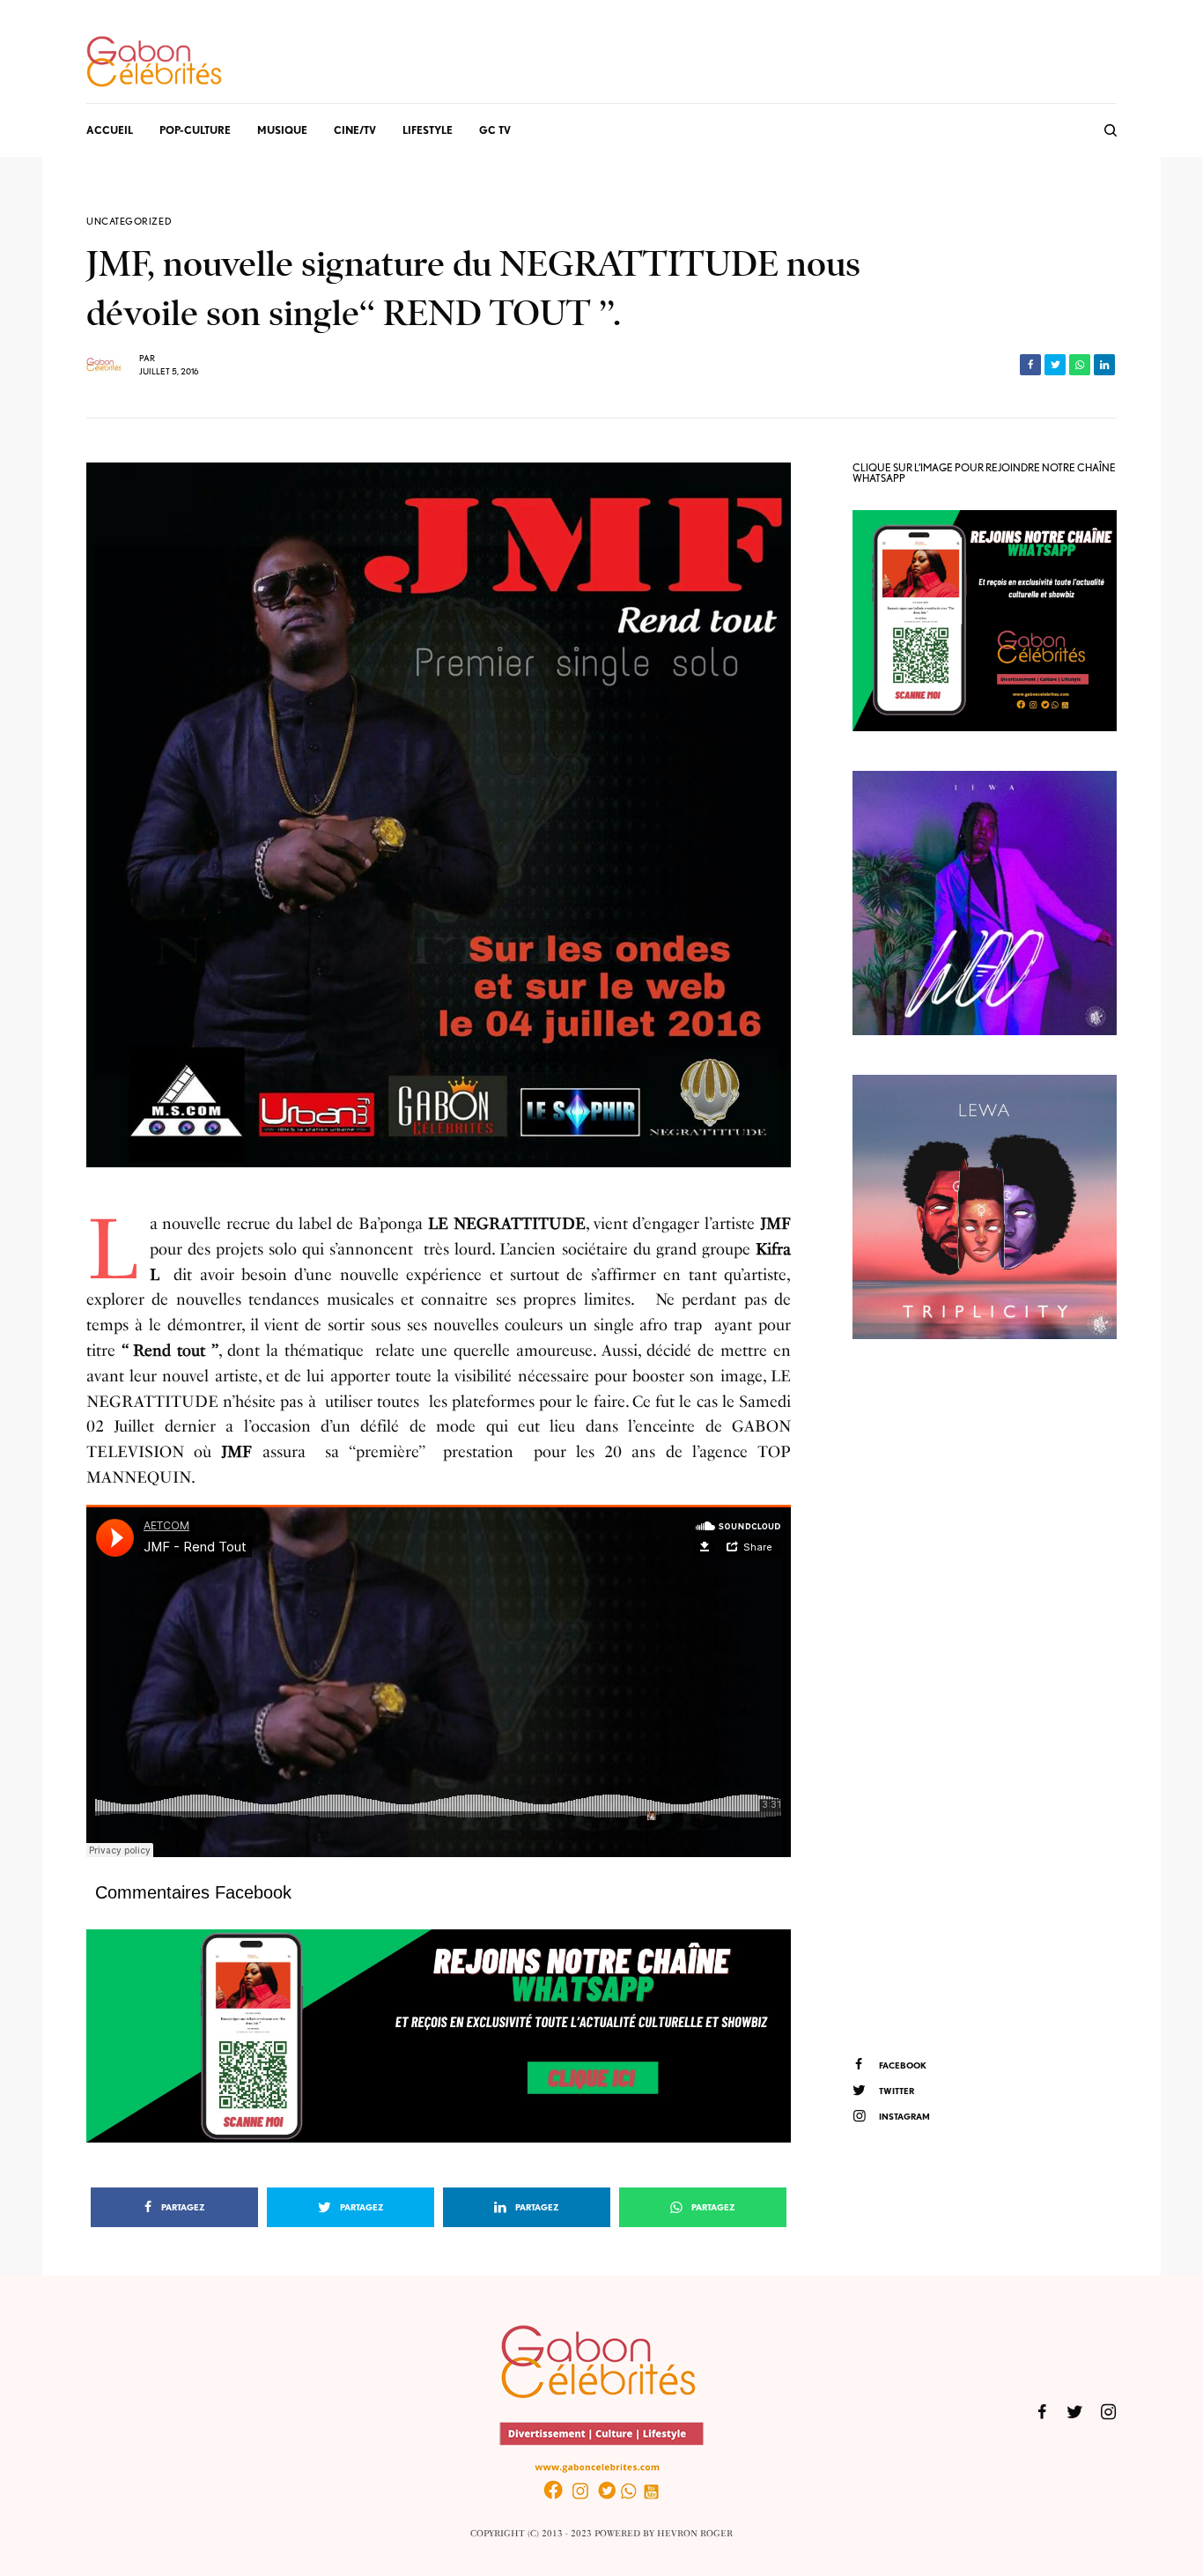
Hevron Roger (695, 2534)
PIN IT (448, 2036)
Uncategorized (129, 222)
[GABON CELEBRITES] (154, 63)
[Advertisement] (985, 1695)
